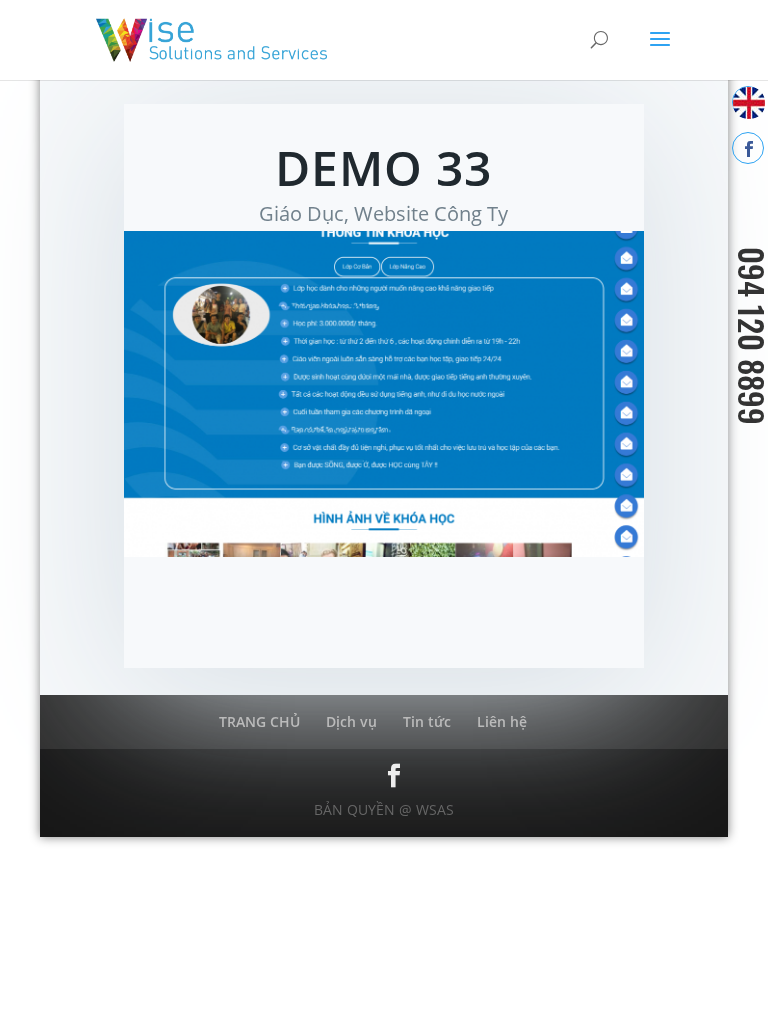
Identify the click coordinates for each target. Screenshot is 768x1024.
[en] (748, 102)
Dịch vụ (351, 721)
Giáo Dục (301, 213)
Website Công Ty (431, 213)
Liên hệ (502, 721)
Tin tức (427, 721)
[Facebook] (748, 148)
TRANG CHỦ (259, 721)
